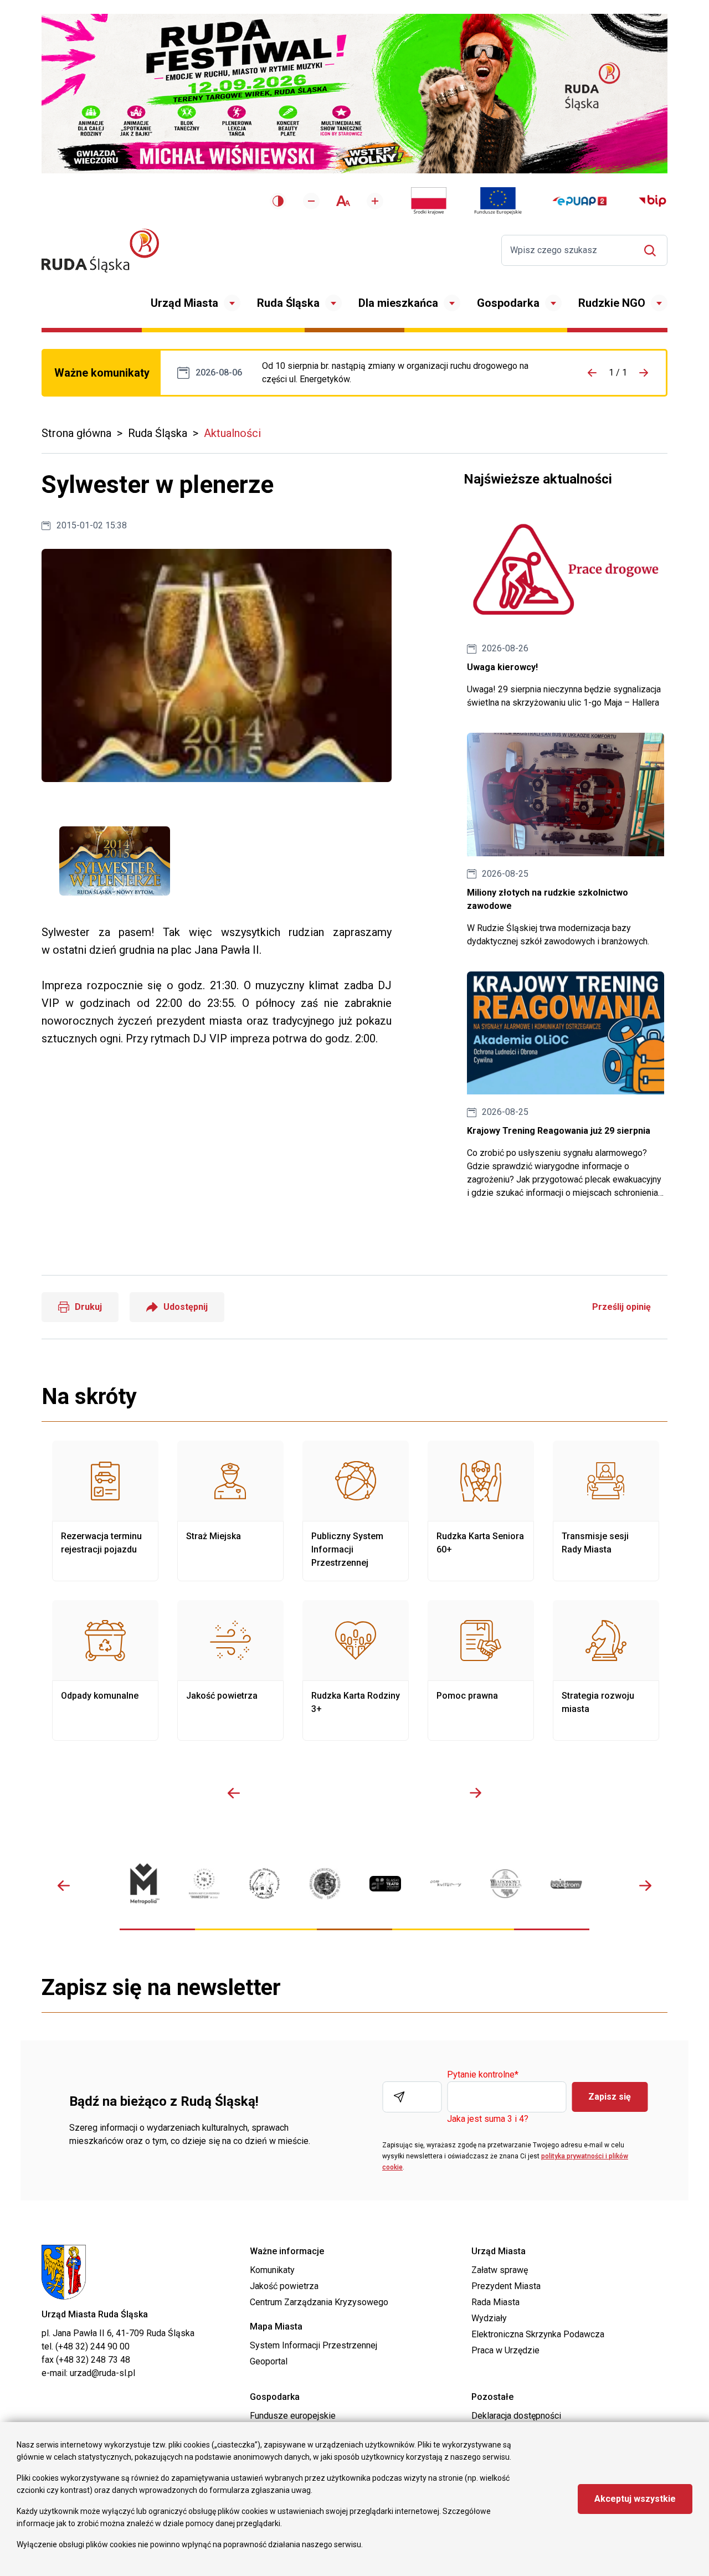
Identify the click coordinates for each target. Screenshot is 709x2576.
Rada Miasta (495, 2302)
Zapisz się (610, 2097)
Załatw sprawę (500, 2270)
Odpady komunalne (105, 1670)
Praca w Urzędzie (505, 2350)
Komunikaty (272, 2270)
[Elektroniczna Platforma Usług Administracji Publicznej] (580, 201)
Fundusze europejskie (293, 2416)
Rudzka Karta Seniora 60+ (481, 1511)
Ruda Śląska (288, 303)
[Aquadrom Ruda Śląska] (566, 1884)
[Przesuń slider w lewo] (234, 1793)
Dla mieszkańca (398, 303)
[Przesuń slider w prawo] (475, 1793)
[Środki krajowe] (429, 201)
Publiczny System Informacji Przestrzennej (356, 1511)
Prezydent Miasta (506, 2286)
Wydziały (489, 2318)
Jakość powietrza (230, 1670)
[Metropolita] (144, 1883)
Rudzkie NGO (612, 303)
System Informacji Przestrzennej (314, 2345)
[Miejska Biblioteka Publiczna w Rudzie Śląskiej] (325, 1883)
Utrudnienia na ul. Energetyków (408, 373)
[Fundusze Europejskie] (498, 201)
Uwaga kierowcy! (566, 609)
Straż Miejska (230, 1511)
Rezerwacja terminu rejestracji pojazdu (105, 1511)
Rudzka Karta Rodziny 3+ (356, 1670)
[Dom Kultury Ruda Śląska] (446, 1883)
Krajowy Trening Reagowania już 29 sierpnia (566, 1086)
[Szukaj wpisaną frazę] (653, 251)
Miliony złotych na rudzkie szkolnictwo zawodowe (566, 840)
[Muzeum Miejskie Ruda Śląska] (264, 1883)
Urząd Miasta (184, 303)
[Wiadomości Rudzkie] (506, 1883)
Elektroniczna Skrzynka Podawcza (538, 2334)
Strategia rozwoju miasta (606, 1670)
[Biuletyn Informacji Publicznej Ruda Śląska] (653, 201)
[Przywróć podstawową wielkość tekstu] (343, 201)
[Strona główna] (100, 251)
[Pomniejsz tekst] (311, 201)
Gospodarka (508, 303)
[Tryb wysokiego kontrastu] (278, 201)
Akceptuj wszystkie (635, 2499)
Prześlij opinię (621, 1307)
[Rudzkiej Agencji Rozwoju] (204, 1883)
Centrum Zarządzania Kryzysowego (319, 2302)
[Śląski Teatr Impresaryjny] (385, 1884)
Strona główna (76, 433)
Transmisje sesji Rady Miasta (606, 1511)
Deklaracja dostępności (516, 2416)
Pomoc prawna (481, 1670)
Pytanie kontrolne (483, 2075)
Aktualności (232, 433)
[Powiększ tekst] (375, 201)
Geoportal (269, 2361)
